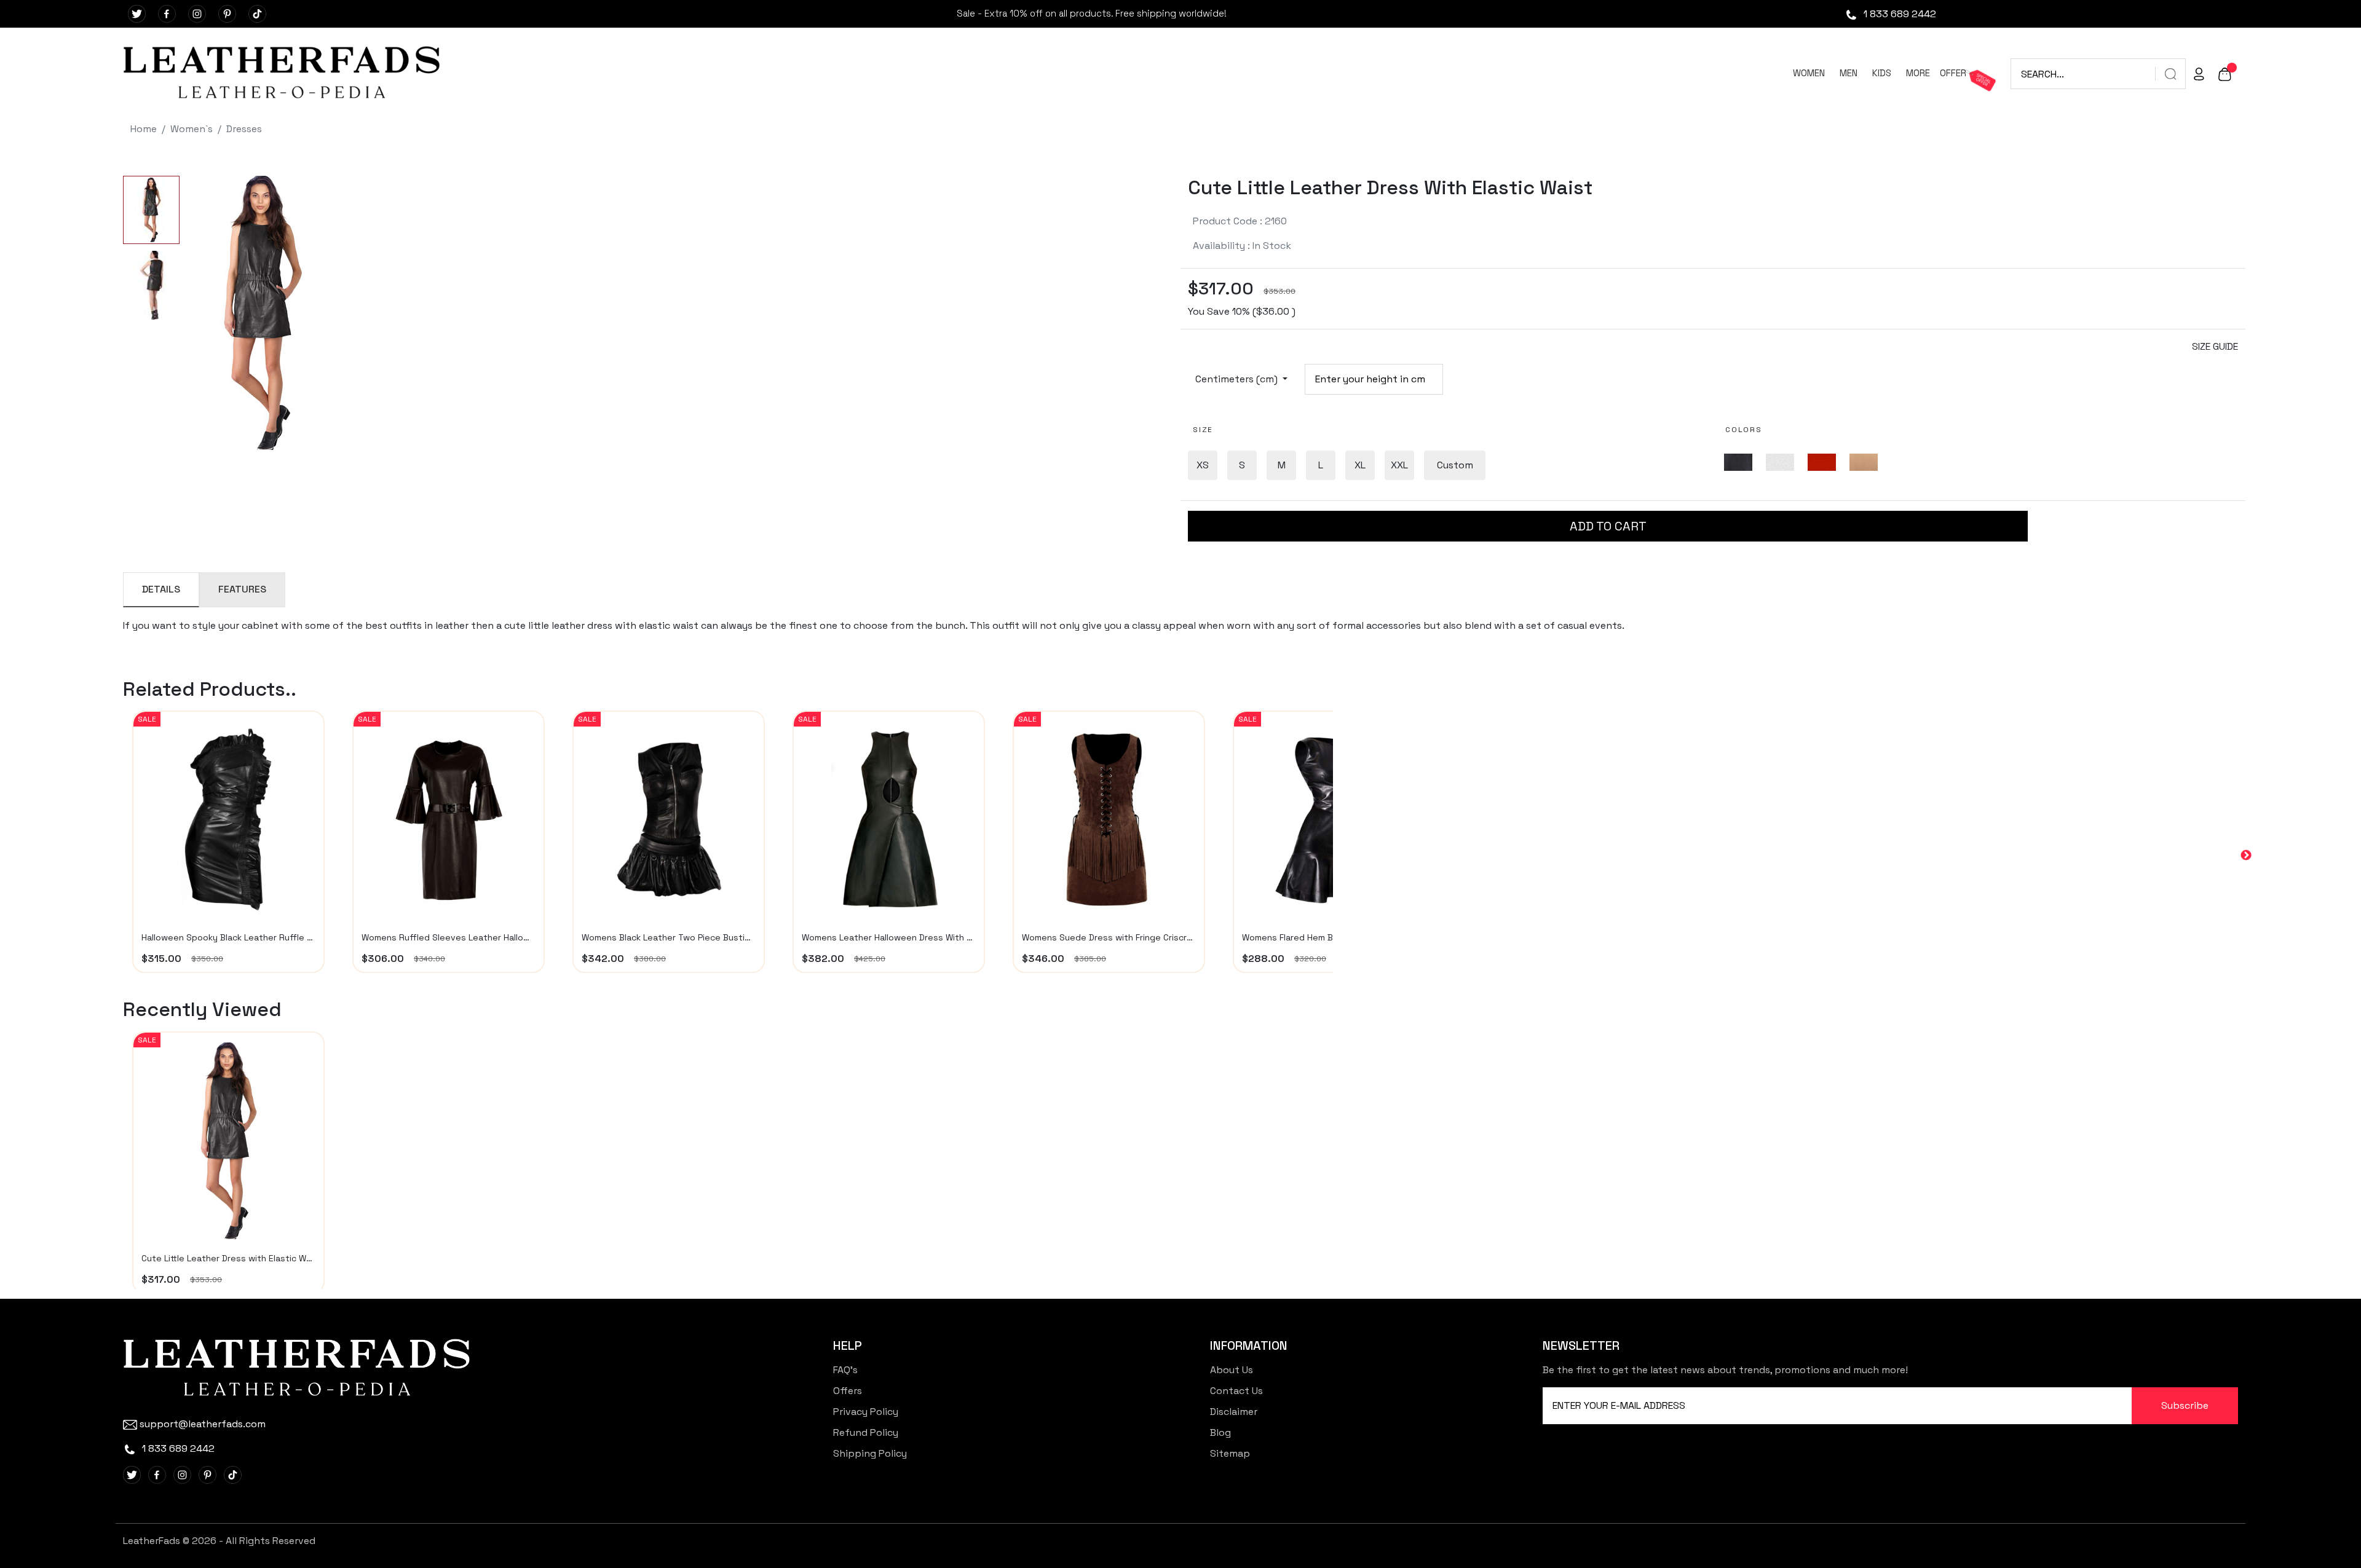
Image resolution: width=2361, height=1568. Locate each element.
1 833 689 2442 (1899, 14)
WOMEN (1809, 73)
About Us (1232, 1370)
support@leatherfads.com (203, 1424)
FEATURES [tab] (242, 589)
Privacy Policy (866, 1412)
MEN (1849, 73)
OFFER (1953, 73)
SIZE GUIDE (2215, 346)
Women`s (192, 129)
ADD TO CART (1608, 526)
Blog (1220, 1432)
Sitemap (1230, 1453)
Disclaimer (1234, 1412)
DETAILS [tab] (161, 589)
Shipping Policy (870, 1453)
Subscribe (2185, 1405)
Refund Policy (866, 1432)
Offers (848, 1391)
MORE (1918, 73)
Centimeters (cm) (1238, 379)
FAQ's (845, 1370)
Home (144, 129)
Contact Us (1236, 1391)
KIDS (1882, 73)
